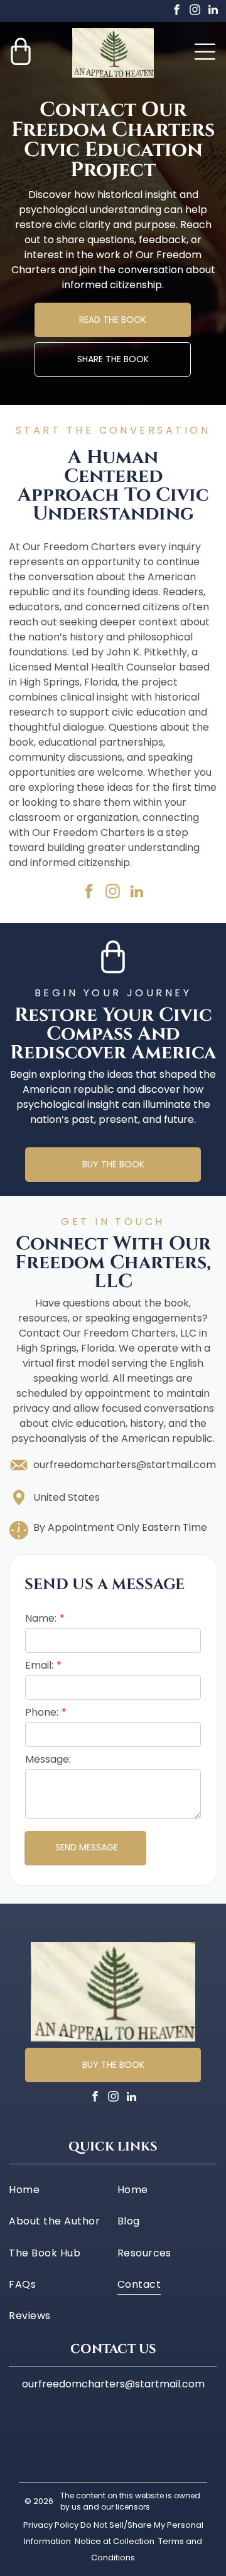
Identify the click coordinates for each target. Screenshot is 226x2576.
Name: (41, 1618)
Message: (48, 1759)
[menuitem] (59, 2189)
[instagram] (195, 11)
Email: (39, 1665)
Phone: (42, 1712)
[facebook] (177, 11)
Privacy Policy (51, 2525)
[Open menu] (205, 52)
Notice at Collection (115, 2541)
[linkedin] (213, 11)
